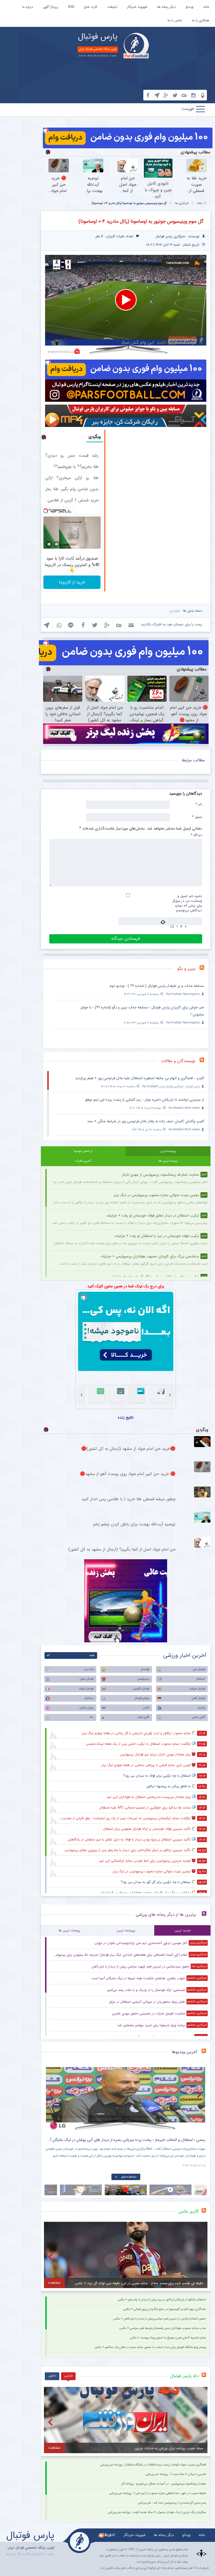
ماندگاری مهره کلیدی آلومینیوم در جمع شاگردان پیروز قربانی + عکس (165, 2309)
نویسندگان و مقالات (178, 1061)
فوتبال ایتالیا (86, 1689)
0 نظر (99, 236)
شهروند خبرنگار (137, 7)
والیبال (201, 1708)
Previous (52, 2094)
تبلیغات (112, 7)
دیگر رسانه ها (167, 7)
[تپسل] (46, 130)
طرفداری (175, 611)
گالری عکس (198, 1717)
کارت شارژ (91, 7)
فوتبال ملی (199, 1669)
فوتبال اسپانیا (197, 1689)
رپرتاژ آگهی (51, 7)
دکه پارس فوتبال (184, 2376)
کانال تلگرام (107, 2535)
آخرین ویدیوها (184, 2052)
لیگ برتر (89, 1669)
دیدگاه (197, 835)
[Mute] (57, 544)
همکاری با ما (201, 20)
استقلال (201, 1679)
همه (92, 1655)
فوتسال (145, 1669)
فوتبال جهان (87, 1679)
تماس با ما (175, 20)
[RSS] (204, 969)
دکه (92, 1717)
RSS (71, 7)
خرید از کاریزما (72, 582)
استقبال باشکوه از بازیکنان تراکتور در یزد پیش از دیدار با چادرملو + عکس (162, 2300)
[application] (126, 300)
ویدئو (190, 7)
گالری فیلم (144, 1717)
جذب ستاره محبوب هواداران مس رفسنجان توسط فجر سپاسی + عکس (163, 2328)
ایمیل (197, 817)
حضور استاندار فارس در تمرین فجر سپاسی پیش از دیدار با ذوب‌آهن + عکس (160, 2319)
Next (200, 2094)
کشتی (146, 1708)
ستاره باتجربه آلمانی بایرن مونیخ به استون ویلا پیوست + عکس (168, 2338)
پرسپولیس (143, 1679)
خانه (206, 7)
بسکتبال (89, 1698)
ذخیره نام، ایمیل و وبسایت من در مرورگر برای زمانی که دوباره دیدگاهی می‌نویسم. (187, 903)
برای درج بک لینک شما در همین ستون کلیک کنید (126, 1286)
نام (199, 804)
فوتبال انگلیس (141, 1689)
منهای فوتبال (142, 1698)
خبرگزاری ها (182, 203)
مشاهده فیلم (129, 2177)
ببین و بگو (186, 969)
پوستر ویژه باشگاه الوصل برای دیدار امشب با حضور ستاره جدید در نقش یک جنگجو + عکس (150, 2347)
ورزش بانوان (87, 1708)
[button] (126, 300)
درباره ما (28, 7)
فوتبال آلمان (198, 1698)
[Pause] (49, 544)
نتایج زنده (126, 1417)
